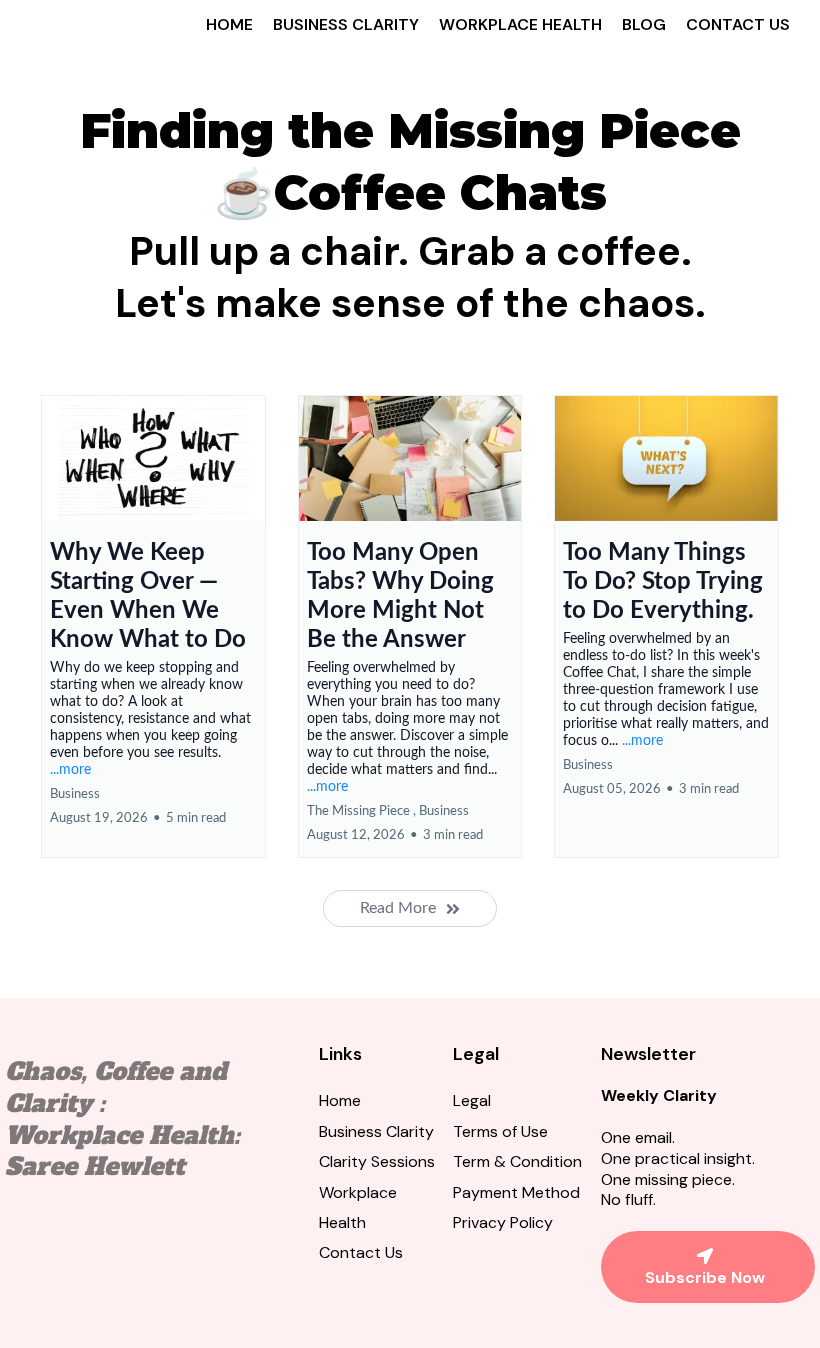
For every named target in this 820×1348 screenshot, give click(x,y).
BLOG (644, 24)
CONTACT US (738, 24)
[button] (153, 626)
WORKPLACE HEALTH (520, 24)
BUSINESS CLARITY (346, 24)
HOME (229, 24)
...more (70, 770)
